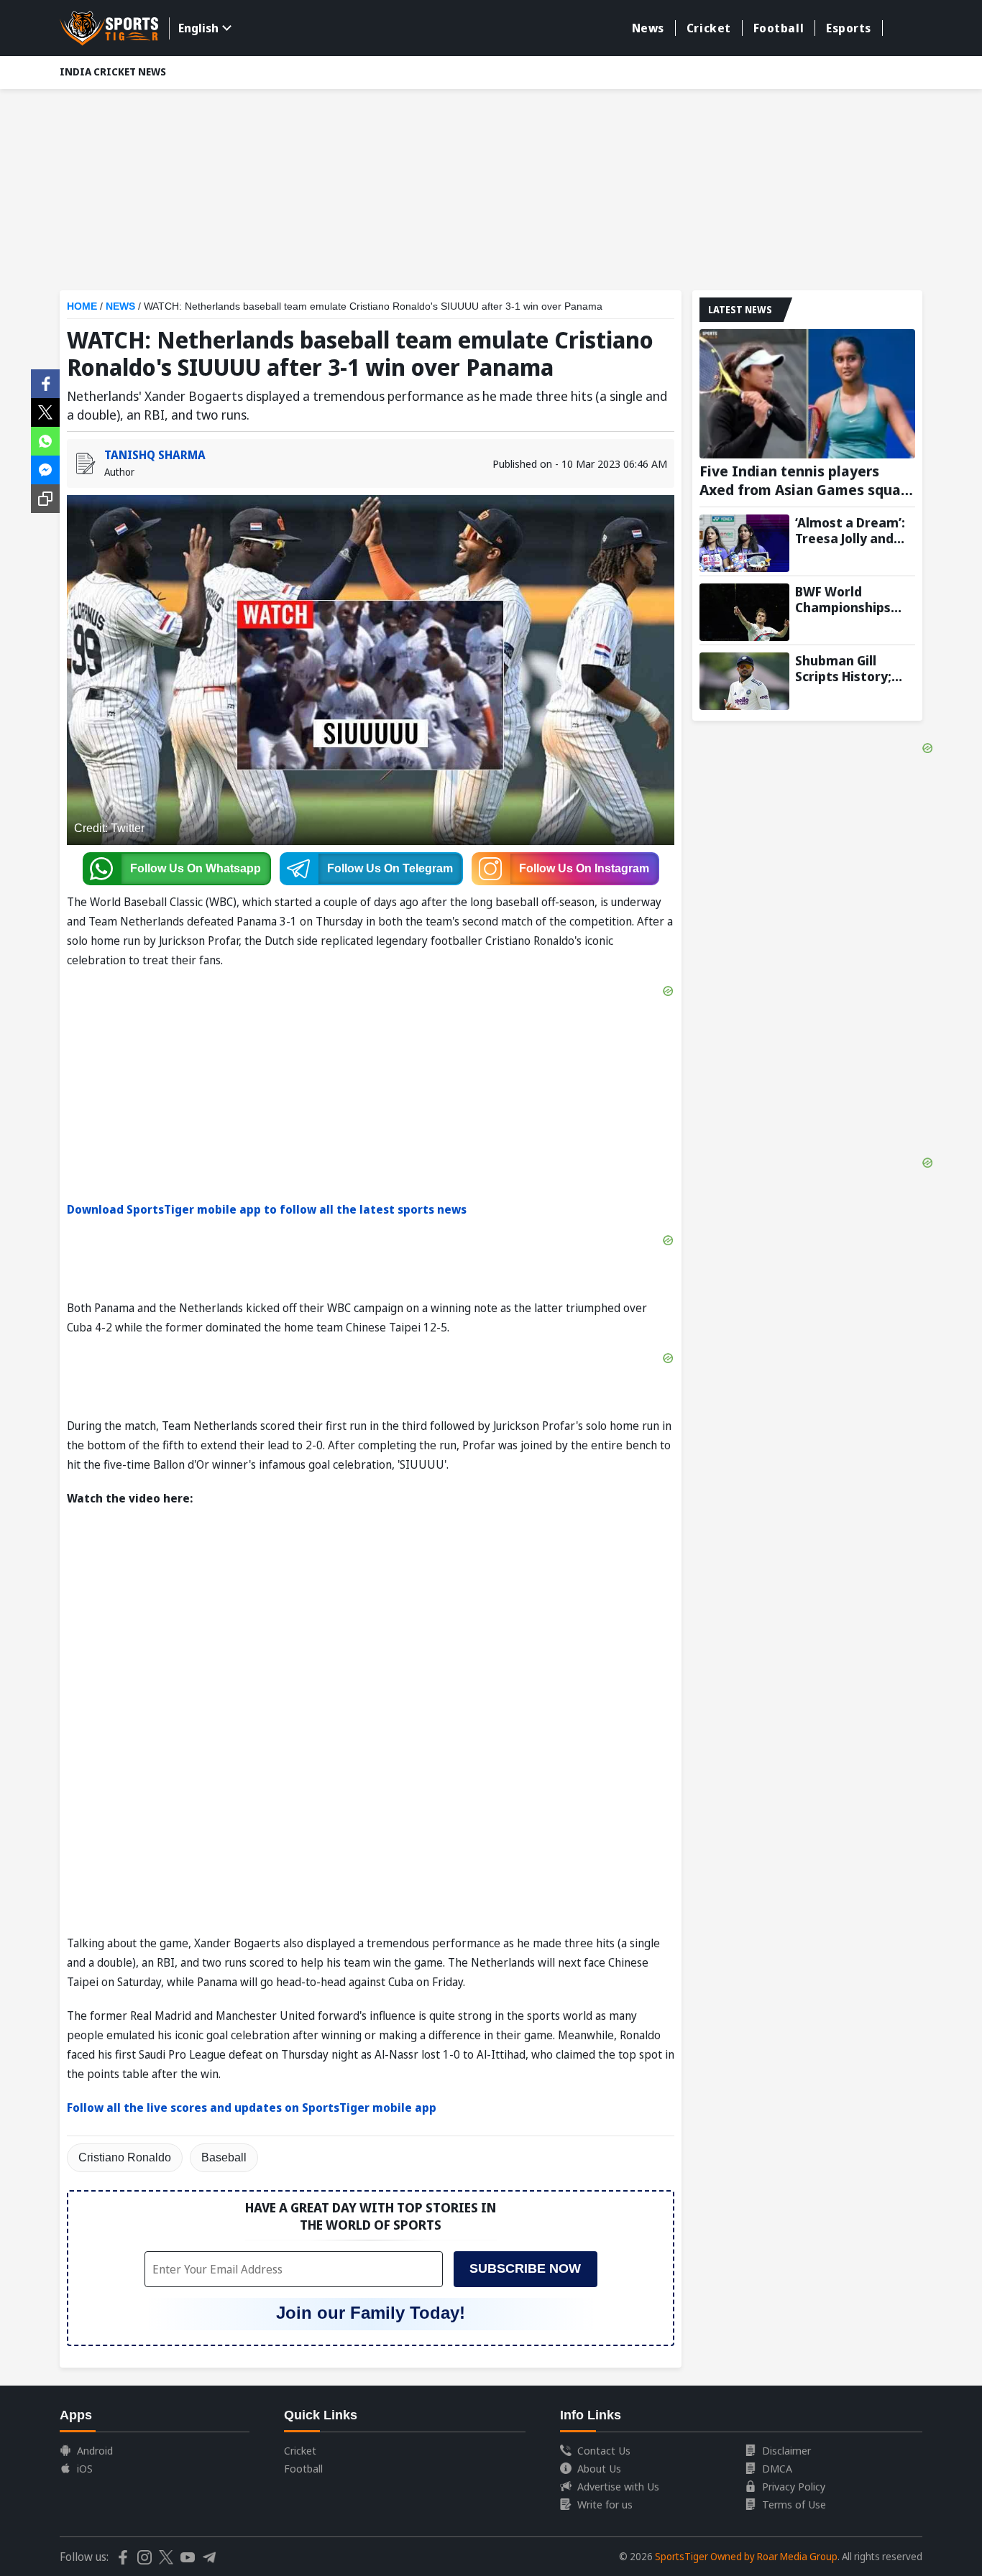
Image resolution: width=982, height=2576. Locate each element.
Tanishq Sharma (155, 455)
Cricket (709, 28)
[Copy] (45, 499)
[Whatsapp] (45, 440)
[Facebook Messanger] (45, 468)
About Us (599, 2468)
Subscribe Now (525, 2268)
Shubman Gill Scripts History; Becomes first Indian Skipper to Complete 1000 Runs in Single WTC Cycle (853, 668)
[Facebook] (45, 382)
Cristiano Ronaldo (125, 2157)
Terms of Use (794, 2504)
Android (95, 2450)
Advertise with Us (618, 2486)
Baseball (224, 2157)
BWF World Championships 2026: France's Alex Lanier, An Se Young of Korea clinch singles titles (855, 599)
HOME (82, 306)
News (648, 28)
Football (779, 28)
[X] (45, 411)
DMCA (777, 2468)
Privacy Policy (794, 2486)
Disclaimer (786, 2450)
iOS (85, 2468)
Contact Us (604, 2450)
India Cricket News (113, 71)
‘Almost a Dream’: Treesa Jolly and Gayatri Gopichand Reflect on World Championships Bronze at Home (853, 530)
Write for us (605, 2504)
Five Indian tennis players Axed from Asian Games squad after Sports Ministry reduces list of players (804, 481)
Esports (849, 28)
